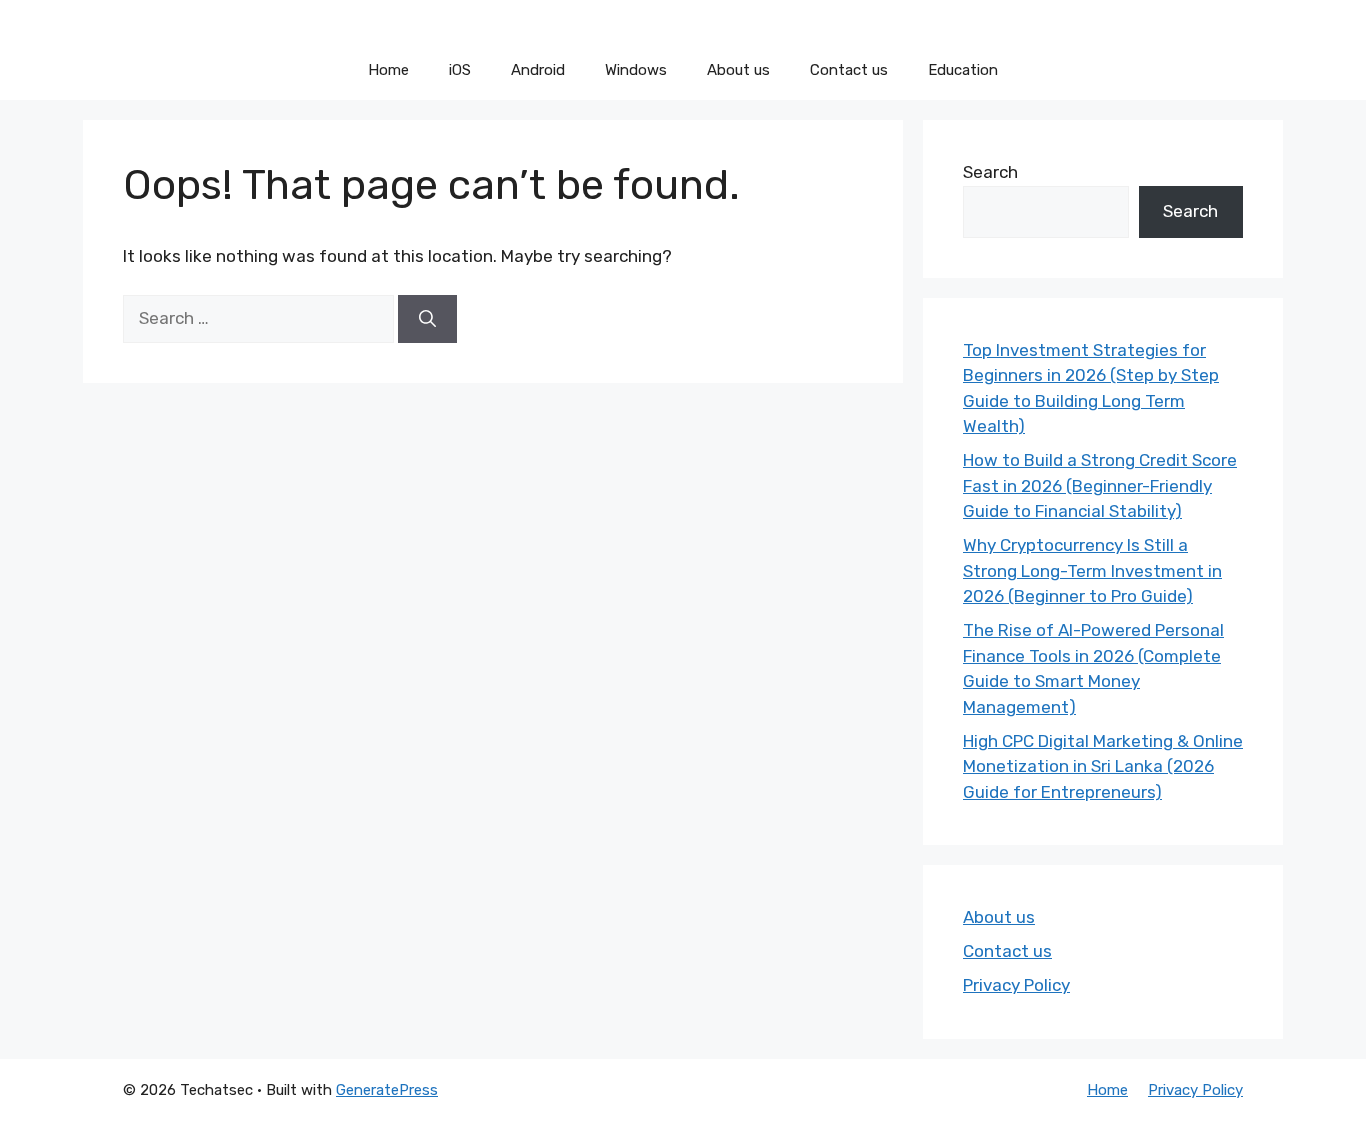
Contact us (849, 70)
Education (963, 70)
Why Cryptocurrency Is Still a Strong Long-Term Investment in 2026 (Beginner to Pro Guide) (1092, 570)
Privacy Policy (1016, 985)
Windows (636, 70)
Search (990, 172)
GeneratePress (387, 1090)
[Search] (427, 319)
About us (738, 70)
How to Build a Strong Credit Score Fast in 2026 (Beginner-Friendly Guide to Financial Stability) (1100, 485)
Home (388, 70)
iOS (460, 70)
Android (538, 70)
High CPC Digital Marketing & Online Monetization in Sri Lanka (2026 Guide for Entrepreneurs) (1103, 766)
